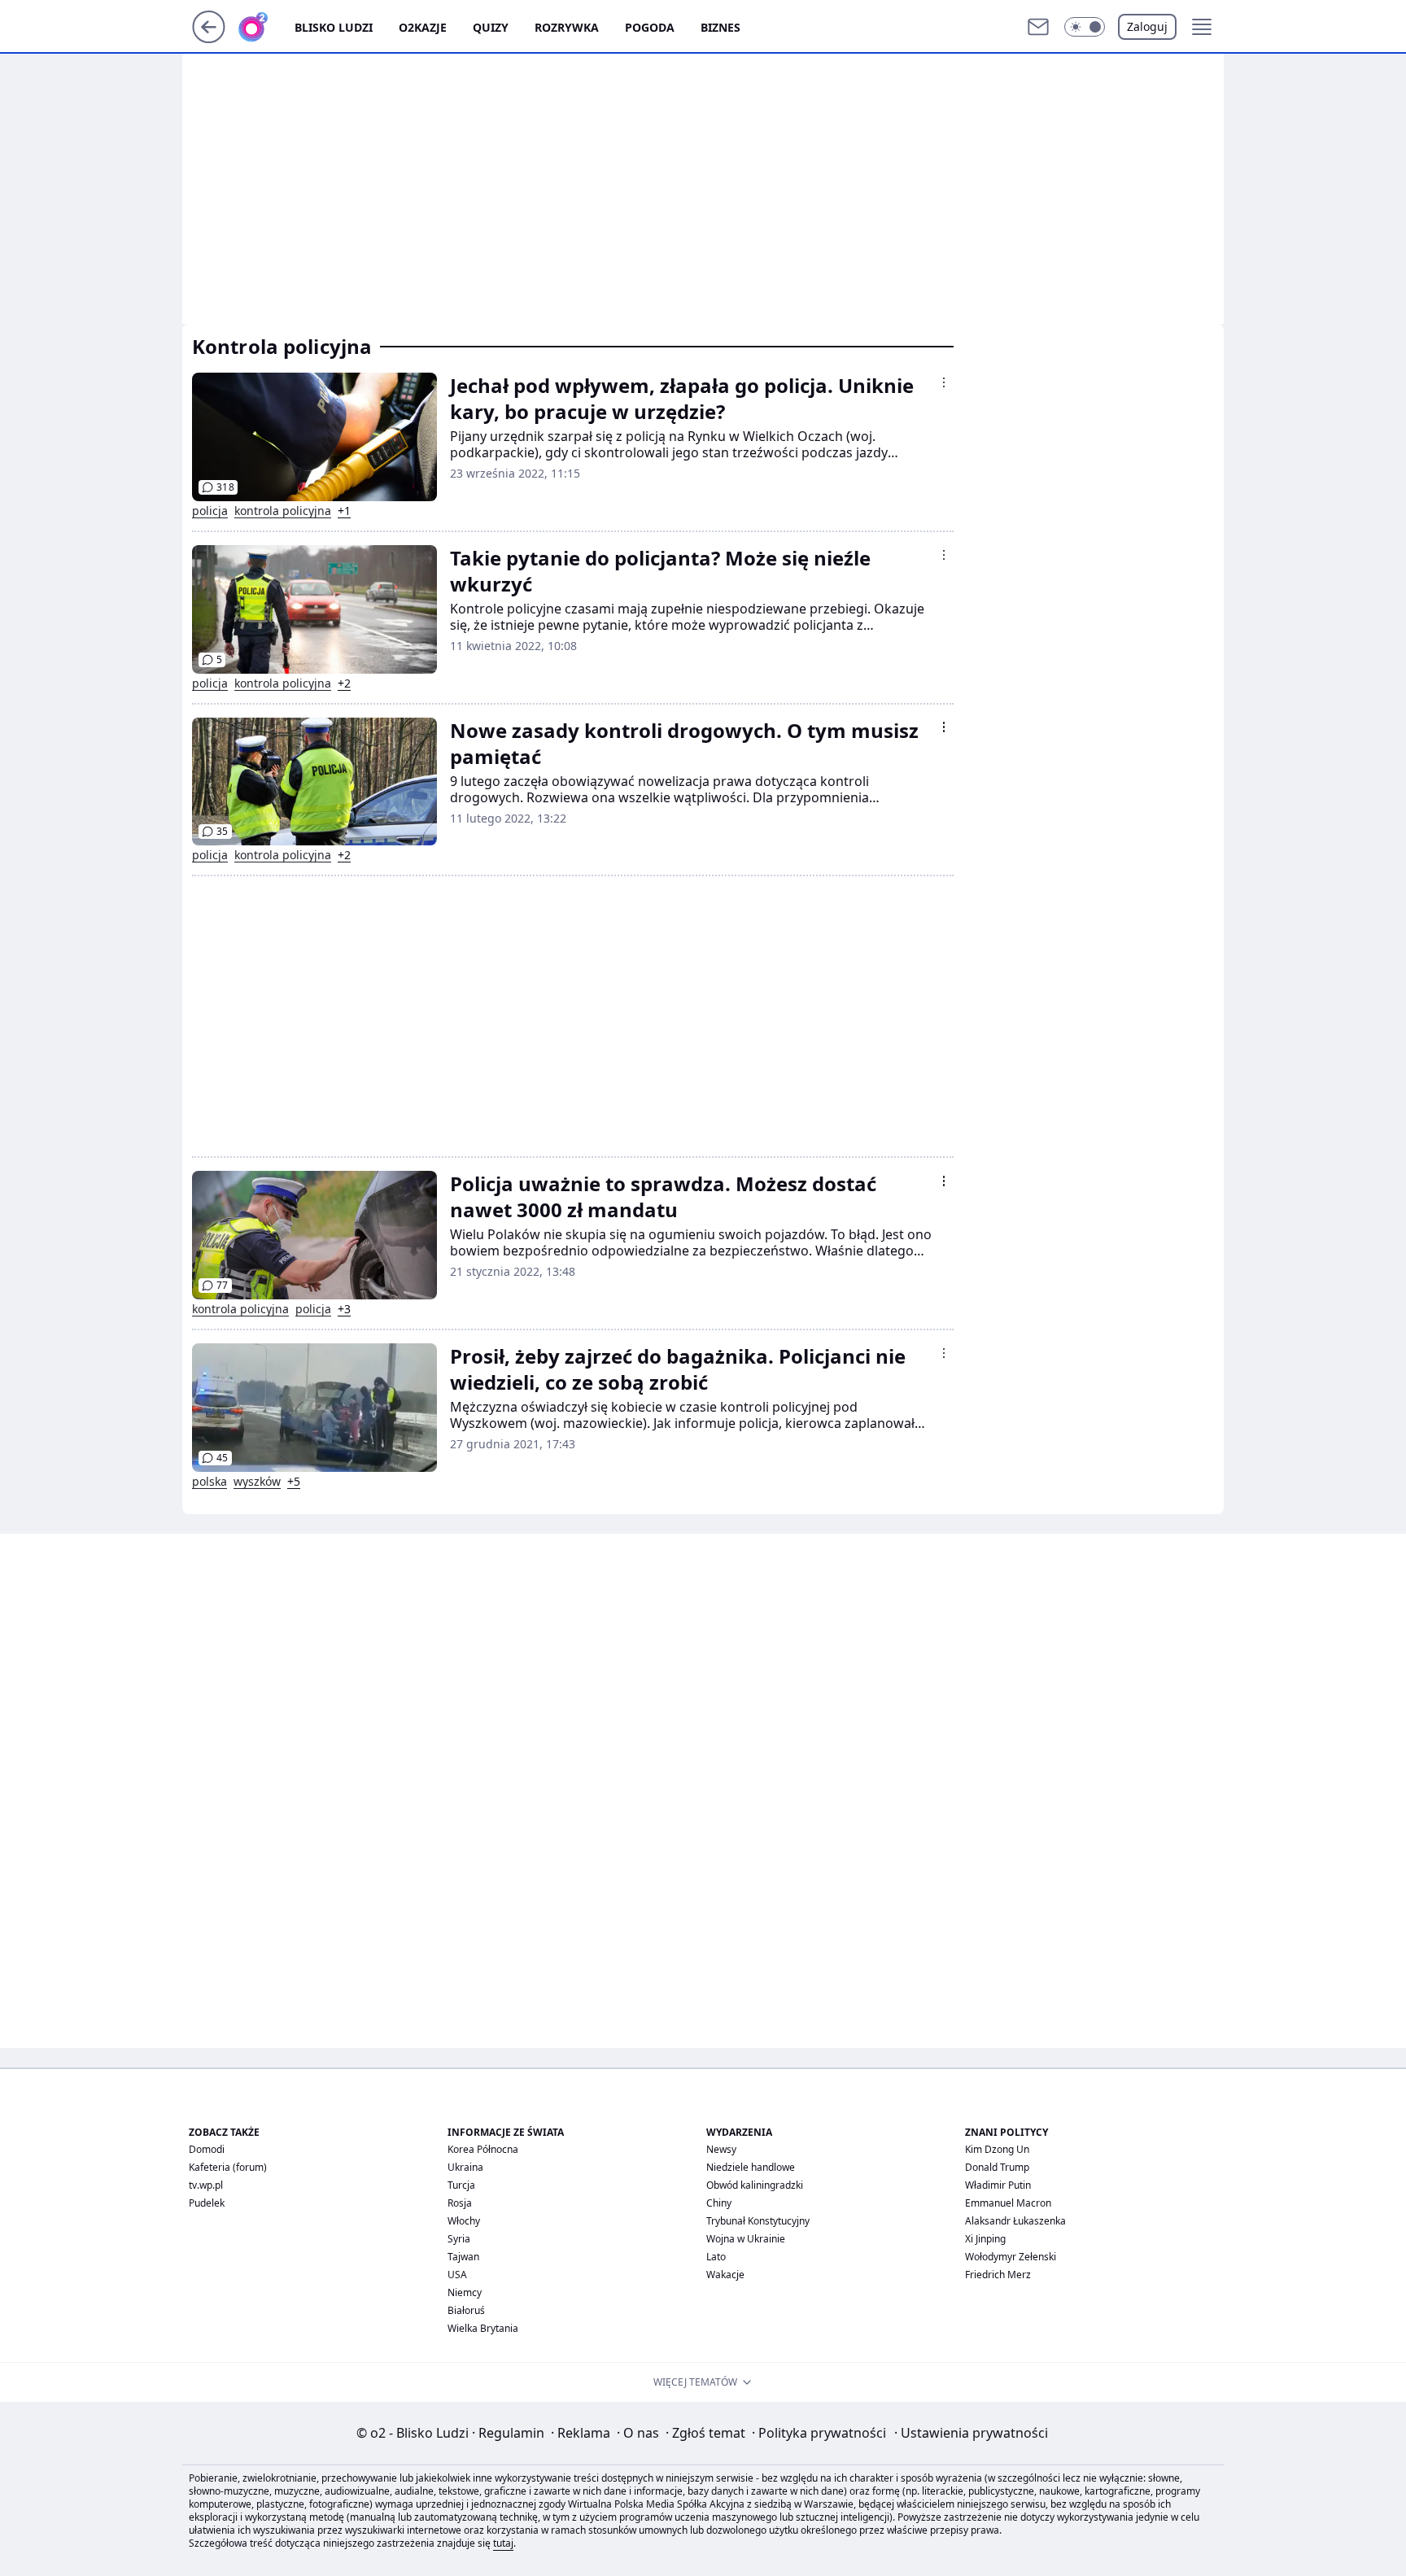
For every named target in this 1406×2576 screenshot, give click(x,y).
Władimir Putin (998, 2185)
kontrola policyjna (283, 511)
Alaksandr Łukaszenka (1015, 2221)
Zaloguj (1147, 26)
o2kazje (423, 27)
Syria (459, 2239)
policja (210, 511)
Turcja (461, 2185)
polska (210, 1482)
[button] (1085, 27)
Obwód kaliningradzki (755, 2185)
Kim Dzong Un (997, 2149)
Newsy (721, 2149)
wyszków (257, 1482)
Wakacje (725, 2275)
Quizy (491, 27)
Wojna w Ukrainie (746, 2239)
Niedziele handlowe (751, 2167)
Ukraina (465, 2167)
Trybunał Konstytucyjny (758, 2221)
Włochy (464, 2221)
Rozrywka (567, 27)
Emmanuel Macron (1008, 2203)
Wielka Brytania (483, 2328)
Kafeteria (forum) (228, 2167)
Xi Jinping (985, 2239)
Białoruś (466, 2310)
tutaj (503, 2543)
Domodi (207, 2149)
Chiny (719, 2203)
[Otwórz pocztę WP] (1038, 27)
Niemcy (465, 2292)
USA (457, 2275)
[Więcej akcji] (944, 382)
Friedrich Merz (998, 2275)
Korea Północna (483, 2149)
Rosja (460, 2203)
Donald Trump (997, 2167)
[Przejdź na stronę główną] (209, 38)
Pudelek (207, 2203)
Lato (716, 2257)
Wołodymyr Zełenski (1011, 2257)
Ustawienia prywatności (971, 2433)
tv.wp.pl (206, 2185)
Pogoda (650, 27)
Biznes (720, 27)
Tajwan (463, 2257)
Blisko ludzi (334, 27)
